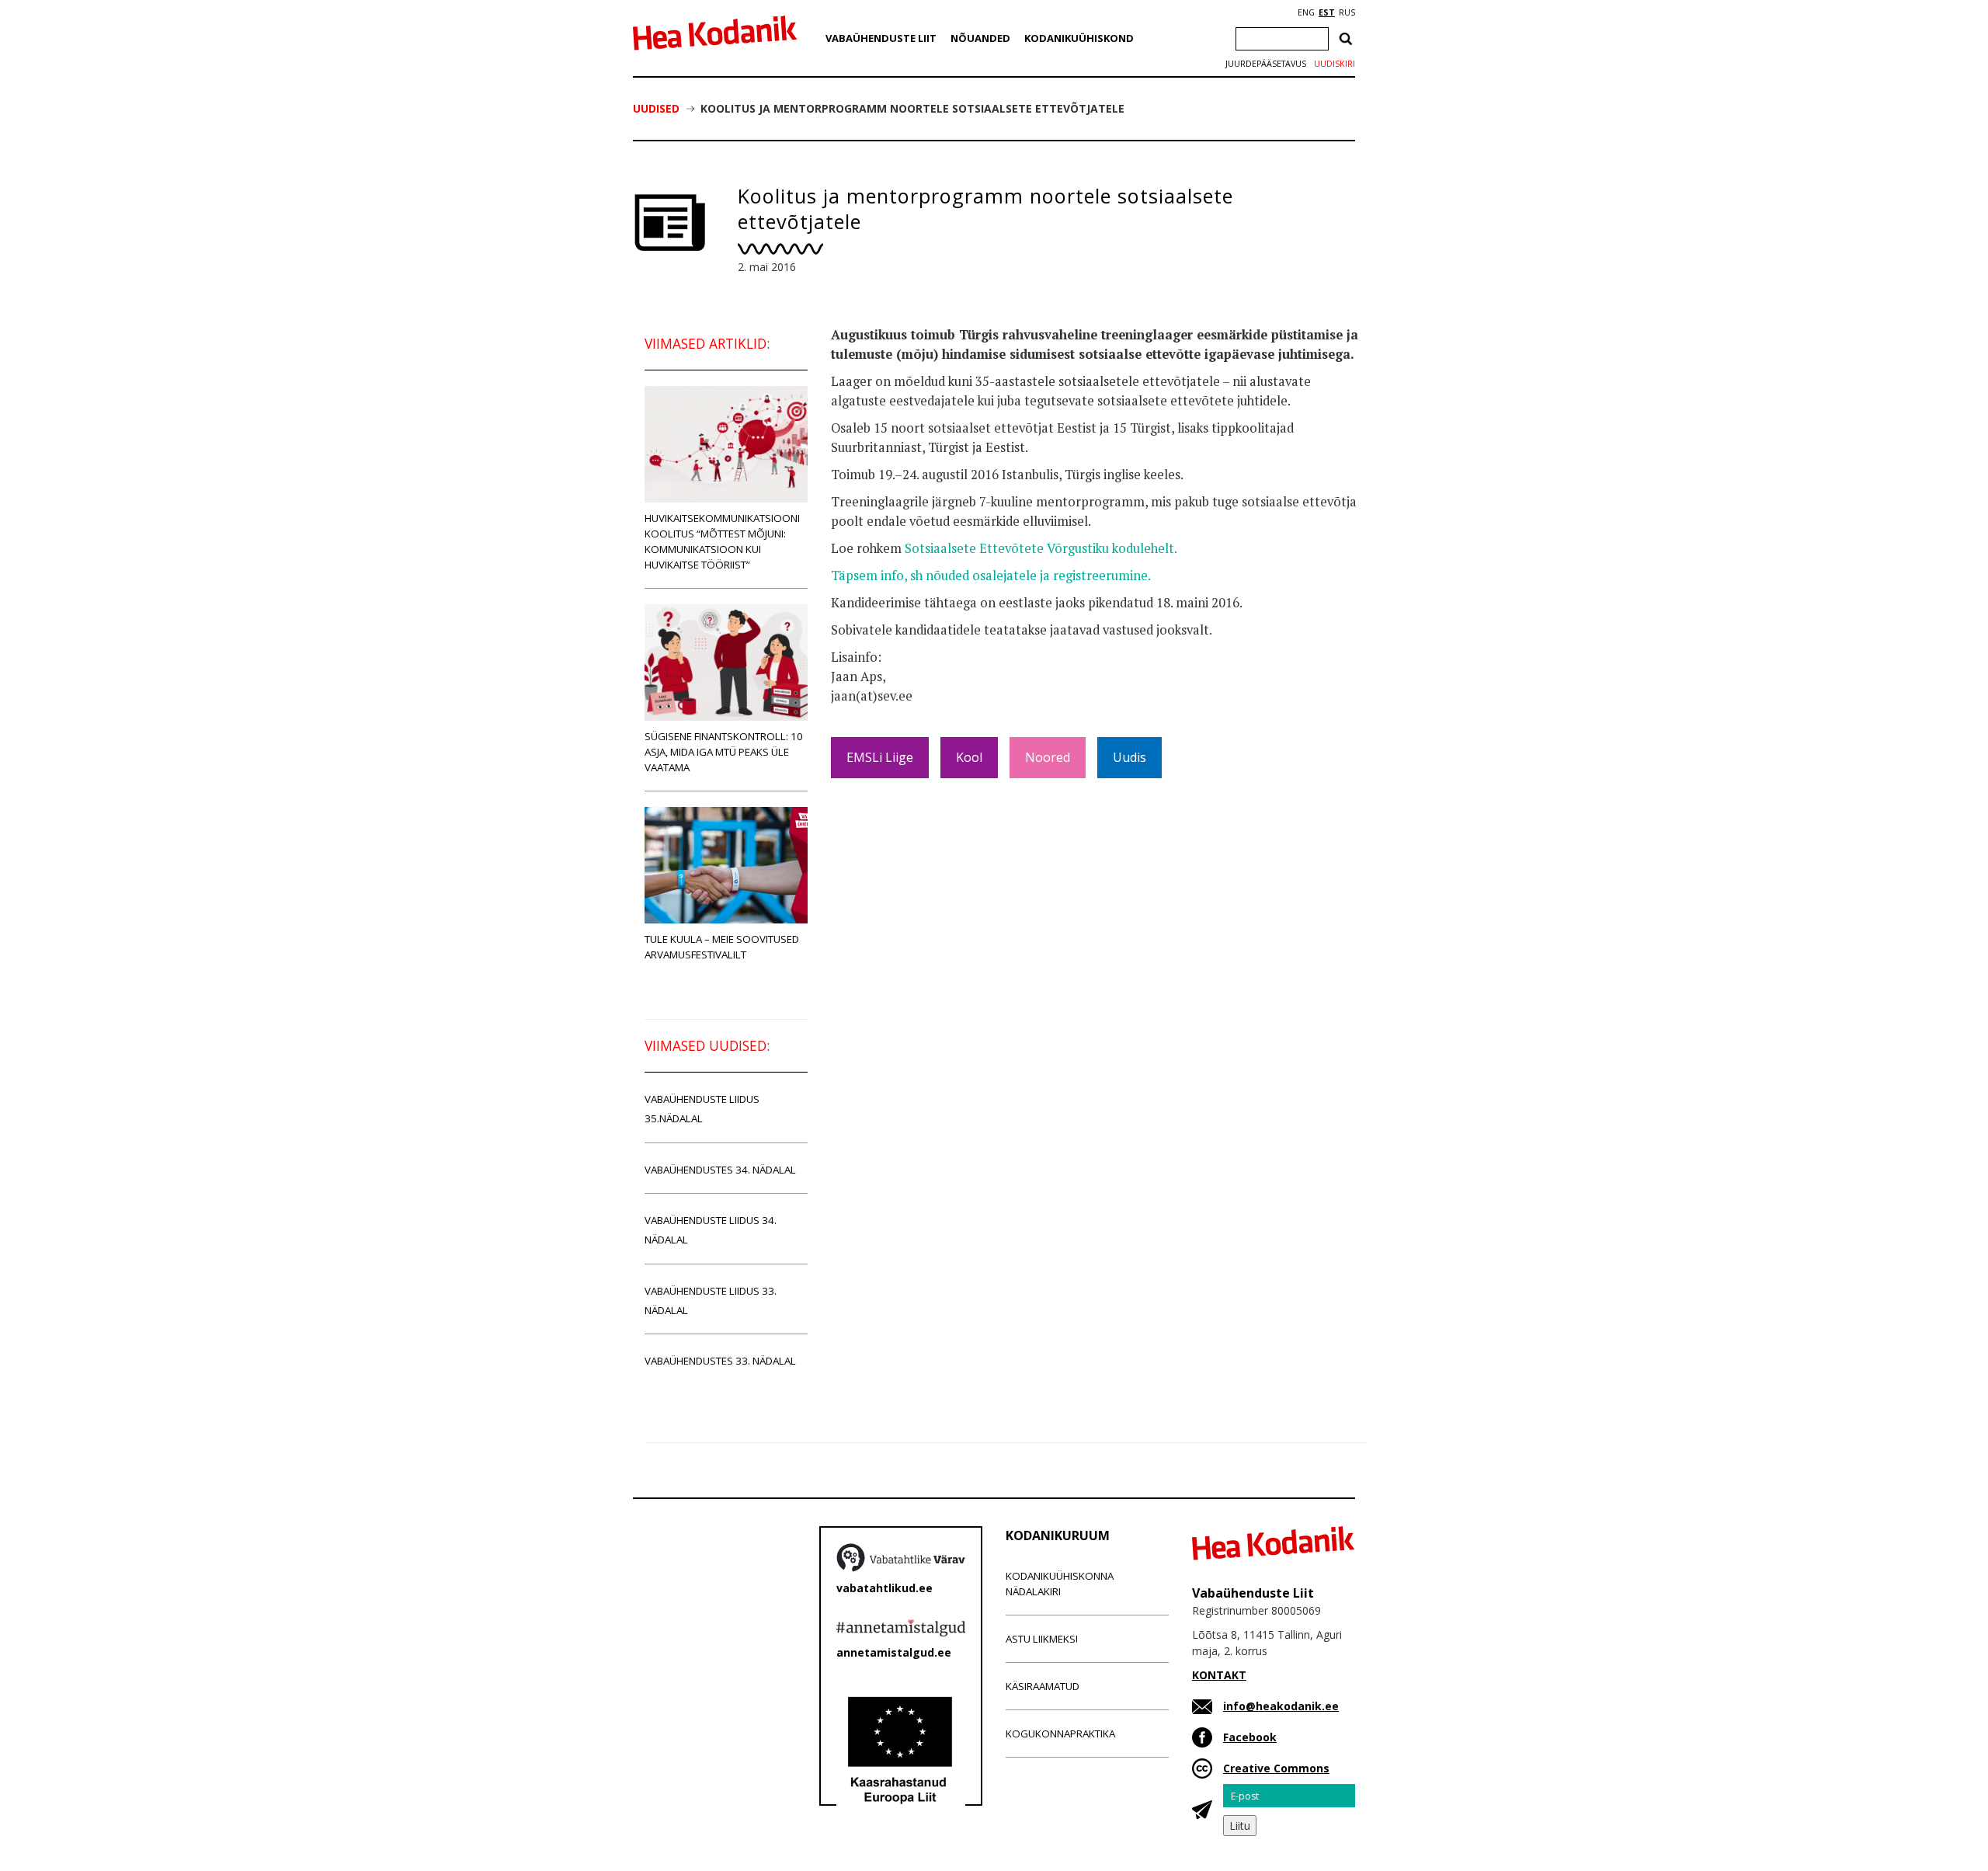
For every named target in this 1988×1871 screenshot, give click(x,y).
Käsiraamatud (1043, 1686)
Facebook (1250, 1737)
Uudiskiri (1335, 64)
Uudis (1130, 757)
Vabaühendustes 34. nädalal (720, 1170)
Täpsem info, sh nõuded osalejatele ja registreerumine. (991, 576)
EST (1327, 12)
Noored (1048, 757)
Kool (969, 757)
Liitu (1240, 1826)
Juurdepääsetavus (1266, 64)
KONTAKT (1219, 1675)
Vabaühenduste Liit (881, 38)
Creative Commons (1276, 1768)
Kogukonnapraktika (1060, 1734)
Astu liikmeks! (1042, 1639)
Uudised (656, 108)
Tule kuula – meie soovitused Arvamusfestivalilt (722, 947)
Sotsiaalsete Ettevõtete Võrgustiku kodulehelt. (1041, 548)
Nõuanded (980, 38)
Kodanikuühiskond (1079, 38)
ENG (1306, 12)
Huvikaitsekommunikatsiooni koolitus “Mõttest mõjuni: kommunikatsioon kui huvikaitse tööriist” (722, 541)
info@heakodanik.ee (1281, 1706)
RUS (1347, 12)
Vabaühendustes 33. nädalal (720, 1361)
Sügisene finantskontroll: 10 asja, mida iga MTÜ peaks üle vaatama (724, 752)
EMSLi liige (880, 757)
